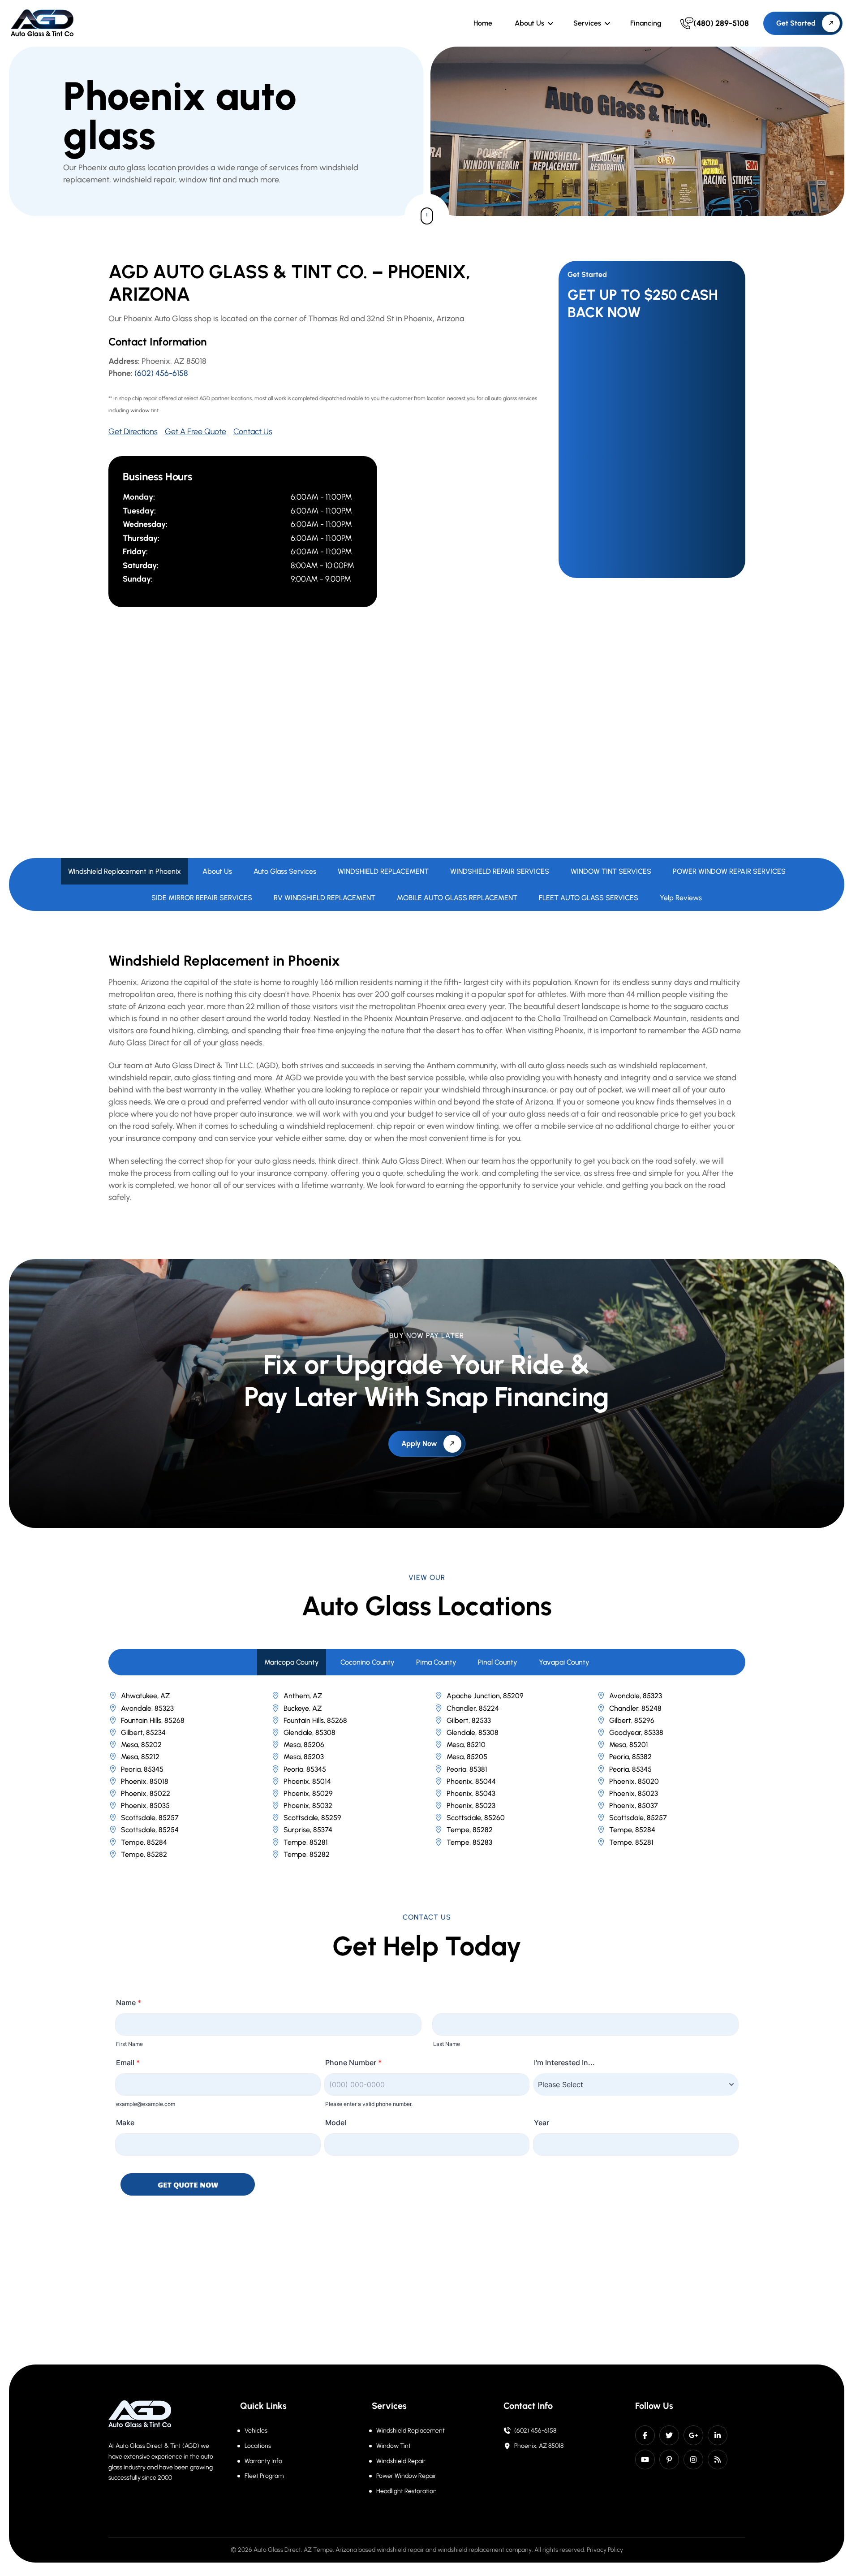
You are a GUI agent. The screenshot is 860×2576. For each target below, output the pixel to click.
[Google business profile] (693, 2435)
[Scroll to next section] (427, 216)
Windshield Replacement (411, 2431)
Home (483, 23)
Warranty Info (263, 2461)
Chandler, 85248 (635, 1708)
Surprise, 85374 (308, 1830)
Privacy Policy (605, 2550)
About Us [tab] (217, 871)
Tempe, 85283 (469, 1842)
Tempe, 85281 (306, 1842)
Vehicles (256, 2431)
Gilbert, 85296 (632, 1720)
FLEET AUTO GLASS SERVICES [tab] (589, 898)
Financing (646, 23)
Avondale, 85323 (636, 1696)
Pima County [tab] (436, 1662)
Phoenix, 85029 (308, 1793)
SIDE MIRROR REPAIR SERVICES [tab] (202, 898)
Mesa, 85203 (304, 1757)
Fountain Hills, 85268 (153, 1720)
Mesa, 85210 (466, 1745)
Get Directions (133, 431)
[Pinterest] (669, 2459)
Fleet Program (264, 2476)
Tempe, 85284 (632, 1830)
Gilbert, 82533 (469, 1720)
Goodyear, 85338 (636, 1732)
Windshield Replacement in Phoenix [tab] (125, 871)
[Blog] (718, 2459)
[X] (669, 2435)
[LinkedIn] (718, 2435)
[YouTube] (645, 2459)
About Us (529, 23)
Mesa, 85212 (140, 1757)
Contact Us (253, 431)
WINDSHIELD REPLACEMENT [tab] (383, 871)
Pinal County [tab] (498, 1662)
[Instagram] (693, 2459)
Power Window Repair (406, 2476)
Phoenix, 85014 (307, 1781)
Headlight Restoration (406, 2491)
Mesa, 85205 (467, 1757)
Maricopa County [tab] (292, 1662)
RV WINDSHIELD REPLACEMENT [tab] (325, 898)
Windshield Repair (401, 2461)
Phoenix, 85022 (146, 1793)
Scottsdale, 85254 (150, 1830)
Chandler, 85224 (473, 1708)
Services (587, 23)
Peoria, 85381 (467, 1769)
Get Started (796, 23)
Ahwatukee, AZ (145, 1696)
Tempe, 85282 (470, 1830)
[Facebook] (645, 2435)
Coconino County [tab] (368, 1662)
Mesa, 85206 (304, 1745)
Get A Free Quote (196, 431)
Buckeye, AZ (303, 1708)
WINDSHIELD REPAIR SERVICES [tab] (500, 871)
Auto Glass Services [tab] (285, 871)
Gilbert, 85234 (143, 1732)
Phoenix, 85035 (145, 1806)
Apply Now (419, 1443)
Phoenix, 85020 (634, 1781)
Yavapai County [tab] (564, 1662)
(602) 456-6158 (161, 373)
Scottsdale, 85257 (150, 1818)
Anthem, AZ (303, 1696)
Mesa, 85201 (629, 1745)
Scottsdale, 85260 (476, 1818)
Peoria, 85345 (142, 1769)
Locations (258, 2446)
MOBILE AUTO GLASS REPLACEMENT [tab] (457, 898)
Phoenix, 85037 (634, 1806)
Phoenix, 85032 (308, 1806)
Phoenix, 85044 (471, 1781)
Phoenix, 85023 (634, 1793)
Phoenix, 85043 (471, 1793)
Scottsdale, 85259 (312, 1818)
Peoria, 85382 (630, 1757)
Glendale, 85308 (310, 1732)
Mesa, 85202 (141, 1745)
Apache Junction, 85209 (485, 1696)
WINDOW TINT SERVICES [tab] (611, 871)
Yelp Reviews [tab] (681, 898)
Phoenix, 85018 (145, 1781)
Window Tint (393, 2446)
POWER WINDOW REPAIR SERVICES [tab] (729, 871)
